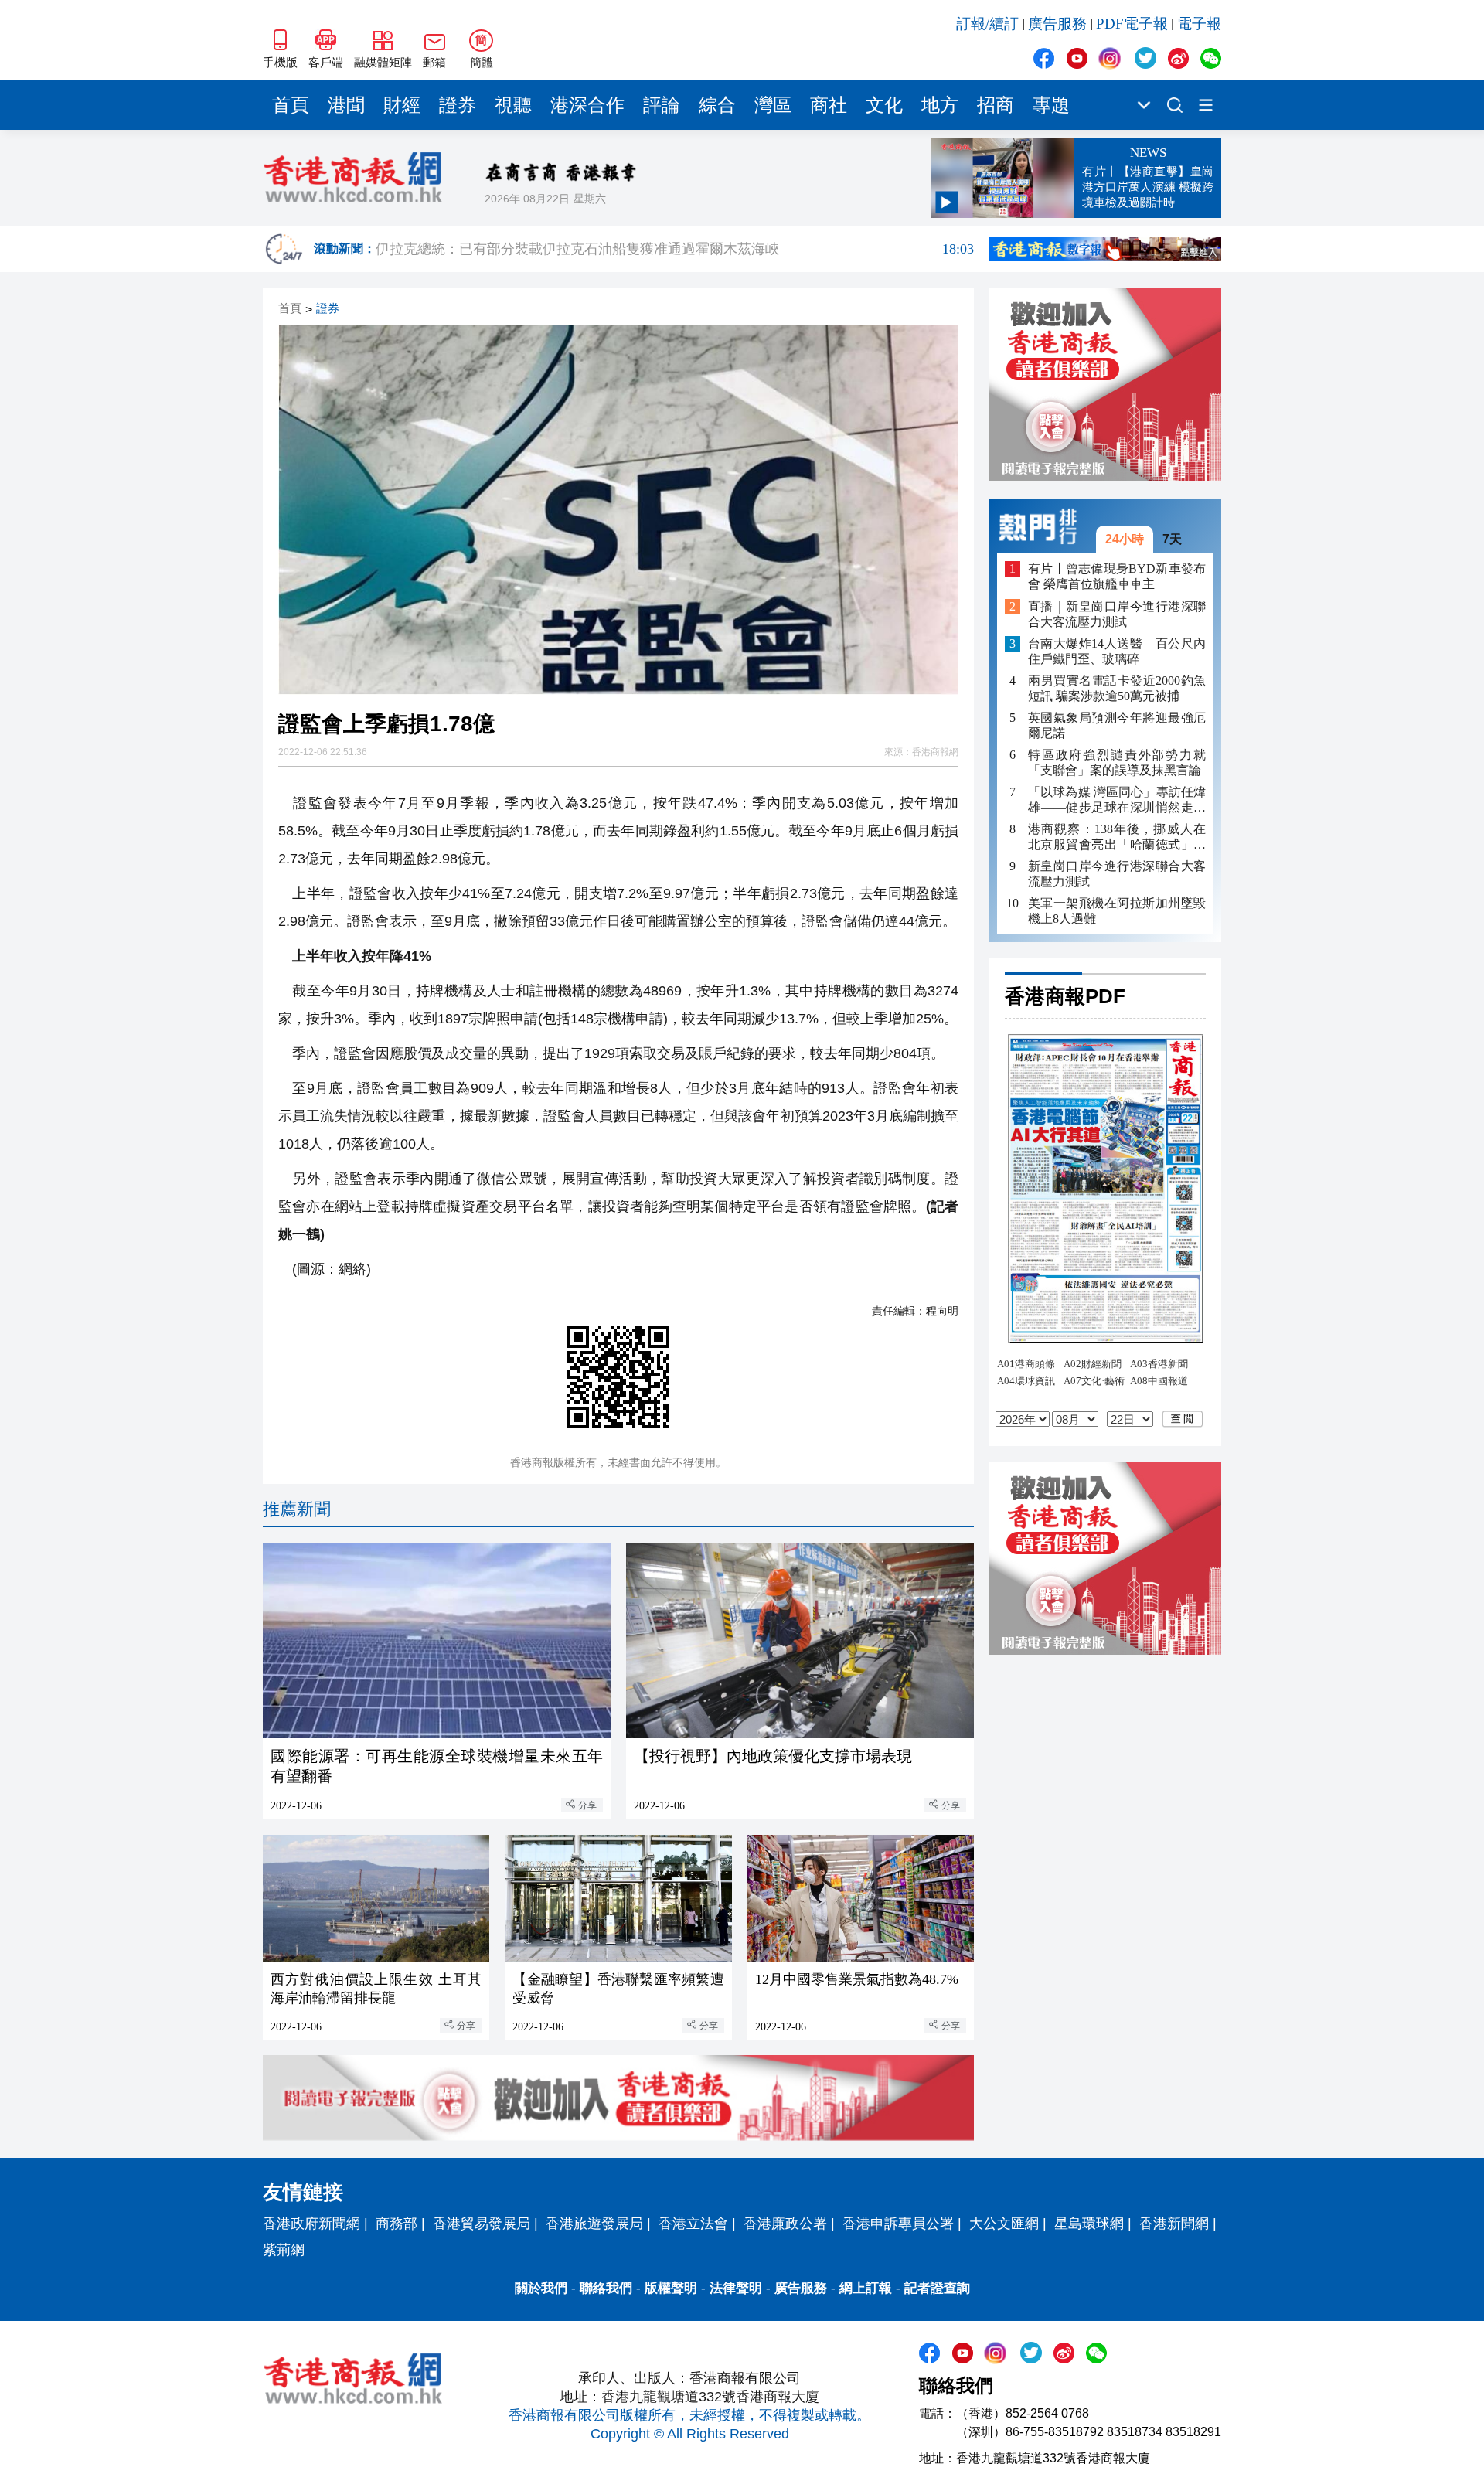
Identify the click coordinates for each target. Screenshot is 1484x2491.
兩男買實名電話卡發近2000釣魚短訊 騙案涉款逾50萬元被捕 (1117, 688)
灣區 (773, 105)
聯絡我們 (606, 2288)
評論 (662, 105)
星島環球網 (1089, 2224)
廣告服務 (1057, 24)
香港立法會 (693, 2224)
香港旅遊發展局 (594, 2224)
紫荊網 (284, 2250)
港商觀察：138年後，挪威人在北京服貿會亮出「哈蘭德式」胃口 (1117, 837)
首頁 (291, 105)
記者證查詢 (937, 2288)
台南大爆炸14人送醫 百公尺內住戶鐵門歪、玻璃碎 (1117, 651)
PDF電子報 (1132, 24)
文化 (884, 105)
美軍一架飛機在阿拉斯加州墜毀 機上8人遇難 (1117, 911)
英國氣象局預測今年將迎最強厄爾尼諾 (1117, 725)
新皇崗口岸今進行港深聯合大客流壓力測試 (1117, 874)
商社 (829, 105)
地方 (940, 105)
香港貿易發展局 (482, 2224)
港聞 (346, 105)
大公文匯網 (1004, 2224)
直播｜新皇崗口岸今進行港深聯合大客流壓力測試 (1117, 614)
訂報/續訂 (987, 24)
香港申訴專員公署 (898, 2224)
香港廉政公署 (785, 2224)
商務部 (397, 2224)
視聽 (513, 105)
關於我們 (541, 2288)
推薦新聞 (297, 1509)
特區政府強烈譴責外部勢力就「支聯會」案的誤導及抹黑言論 (1117, 762)
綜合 (717, 105)
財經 (402, 105)
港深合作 (587, 105)
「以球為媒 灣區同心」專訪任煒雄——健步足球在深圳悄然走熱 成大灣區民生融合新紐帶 (1117, 800)
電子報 (1199, 24)
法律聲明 (736, 2288)
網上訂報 (866, 2288)
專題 (1051, 105)
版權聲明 (671, 2288)
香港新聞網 (1174, 2224)
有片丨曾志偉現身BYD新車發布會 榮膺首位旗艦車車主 (1117, 576)
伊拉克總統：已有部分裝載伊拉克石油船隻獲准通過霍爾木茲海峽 (675, 249)
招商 (996, 105)
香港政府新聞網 (311, 2224)
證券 (458, 105)
